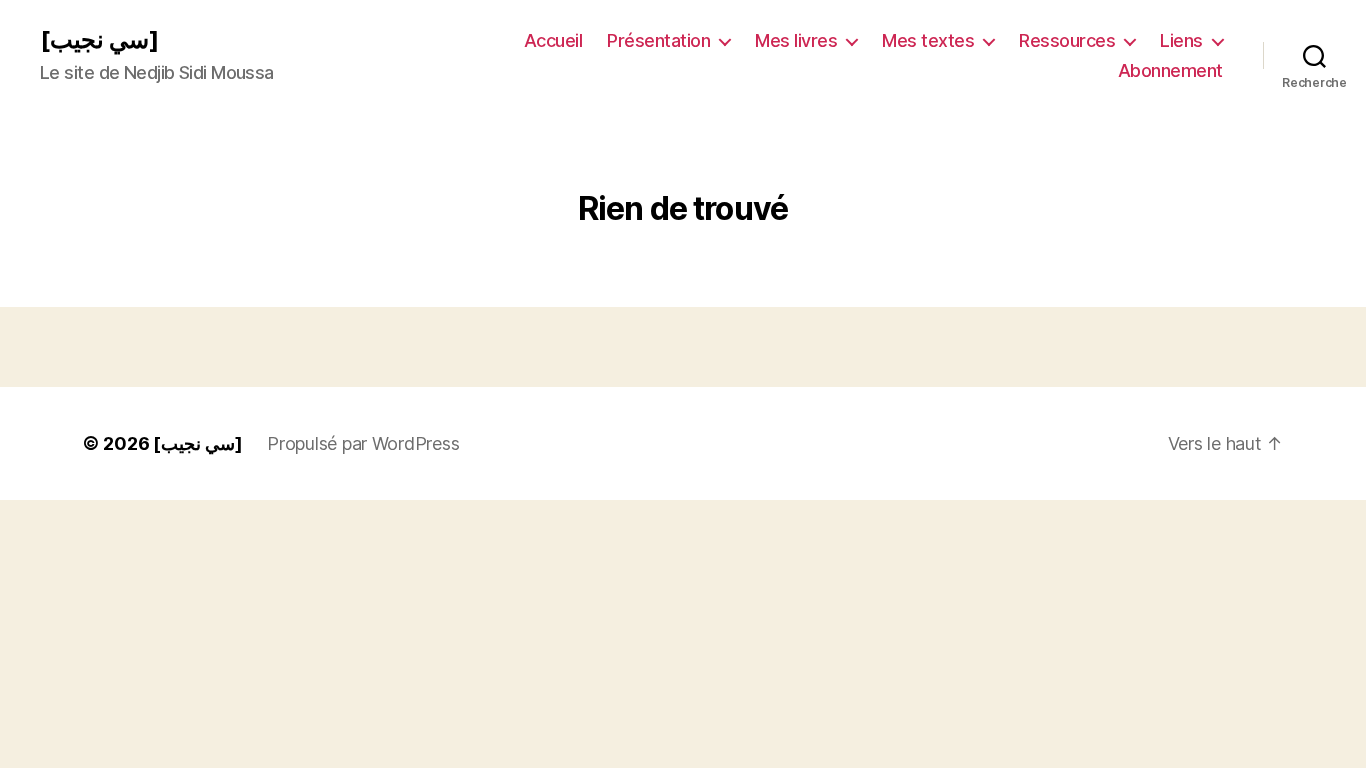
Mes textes (928, 40)
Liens (1181, 40)
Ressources (1067, 40)
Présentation (658, 40)
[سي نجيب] (99, 40)
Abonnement (1170, 70)
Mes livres (796, 40)
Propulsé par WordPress (363, 443)
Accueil (553, 40)
